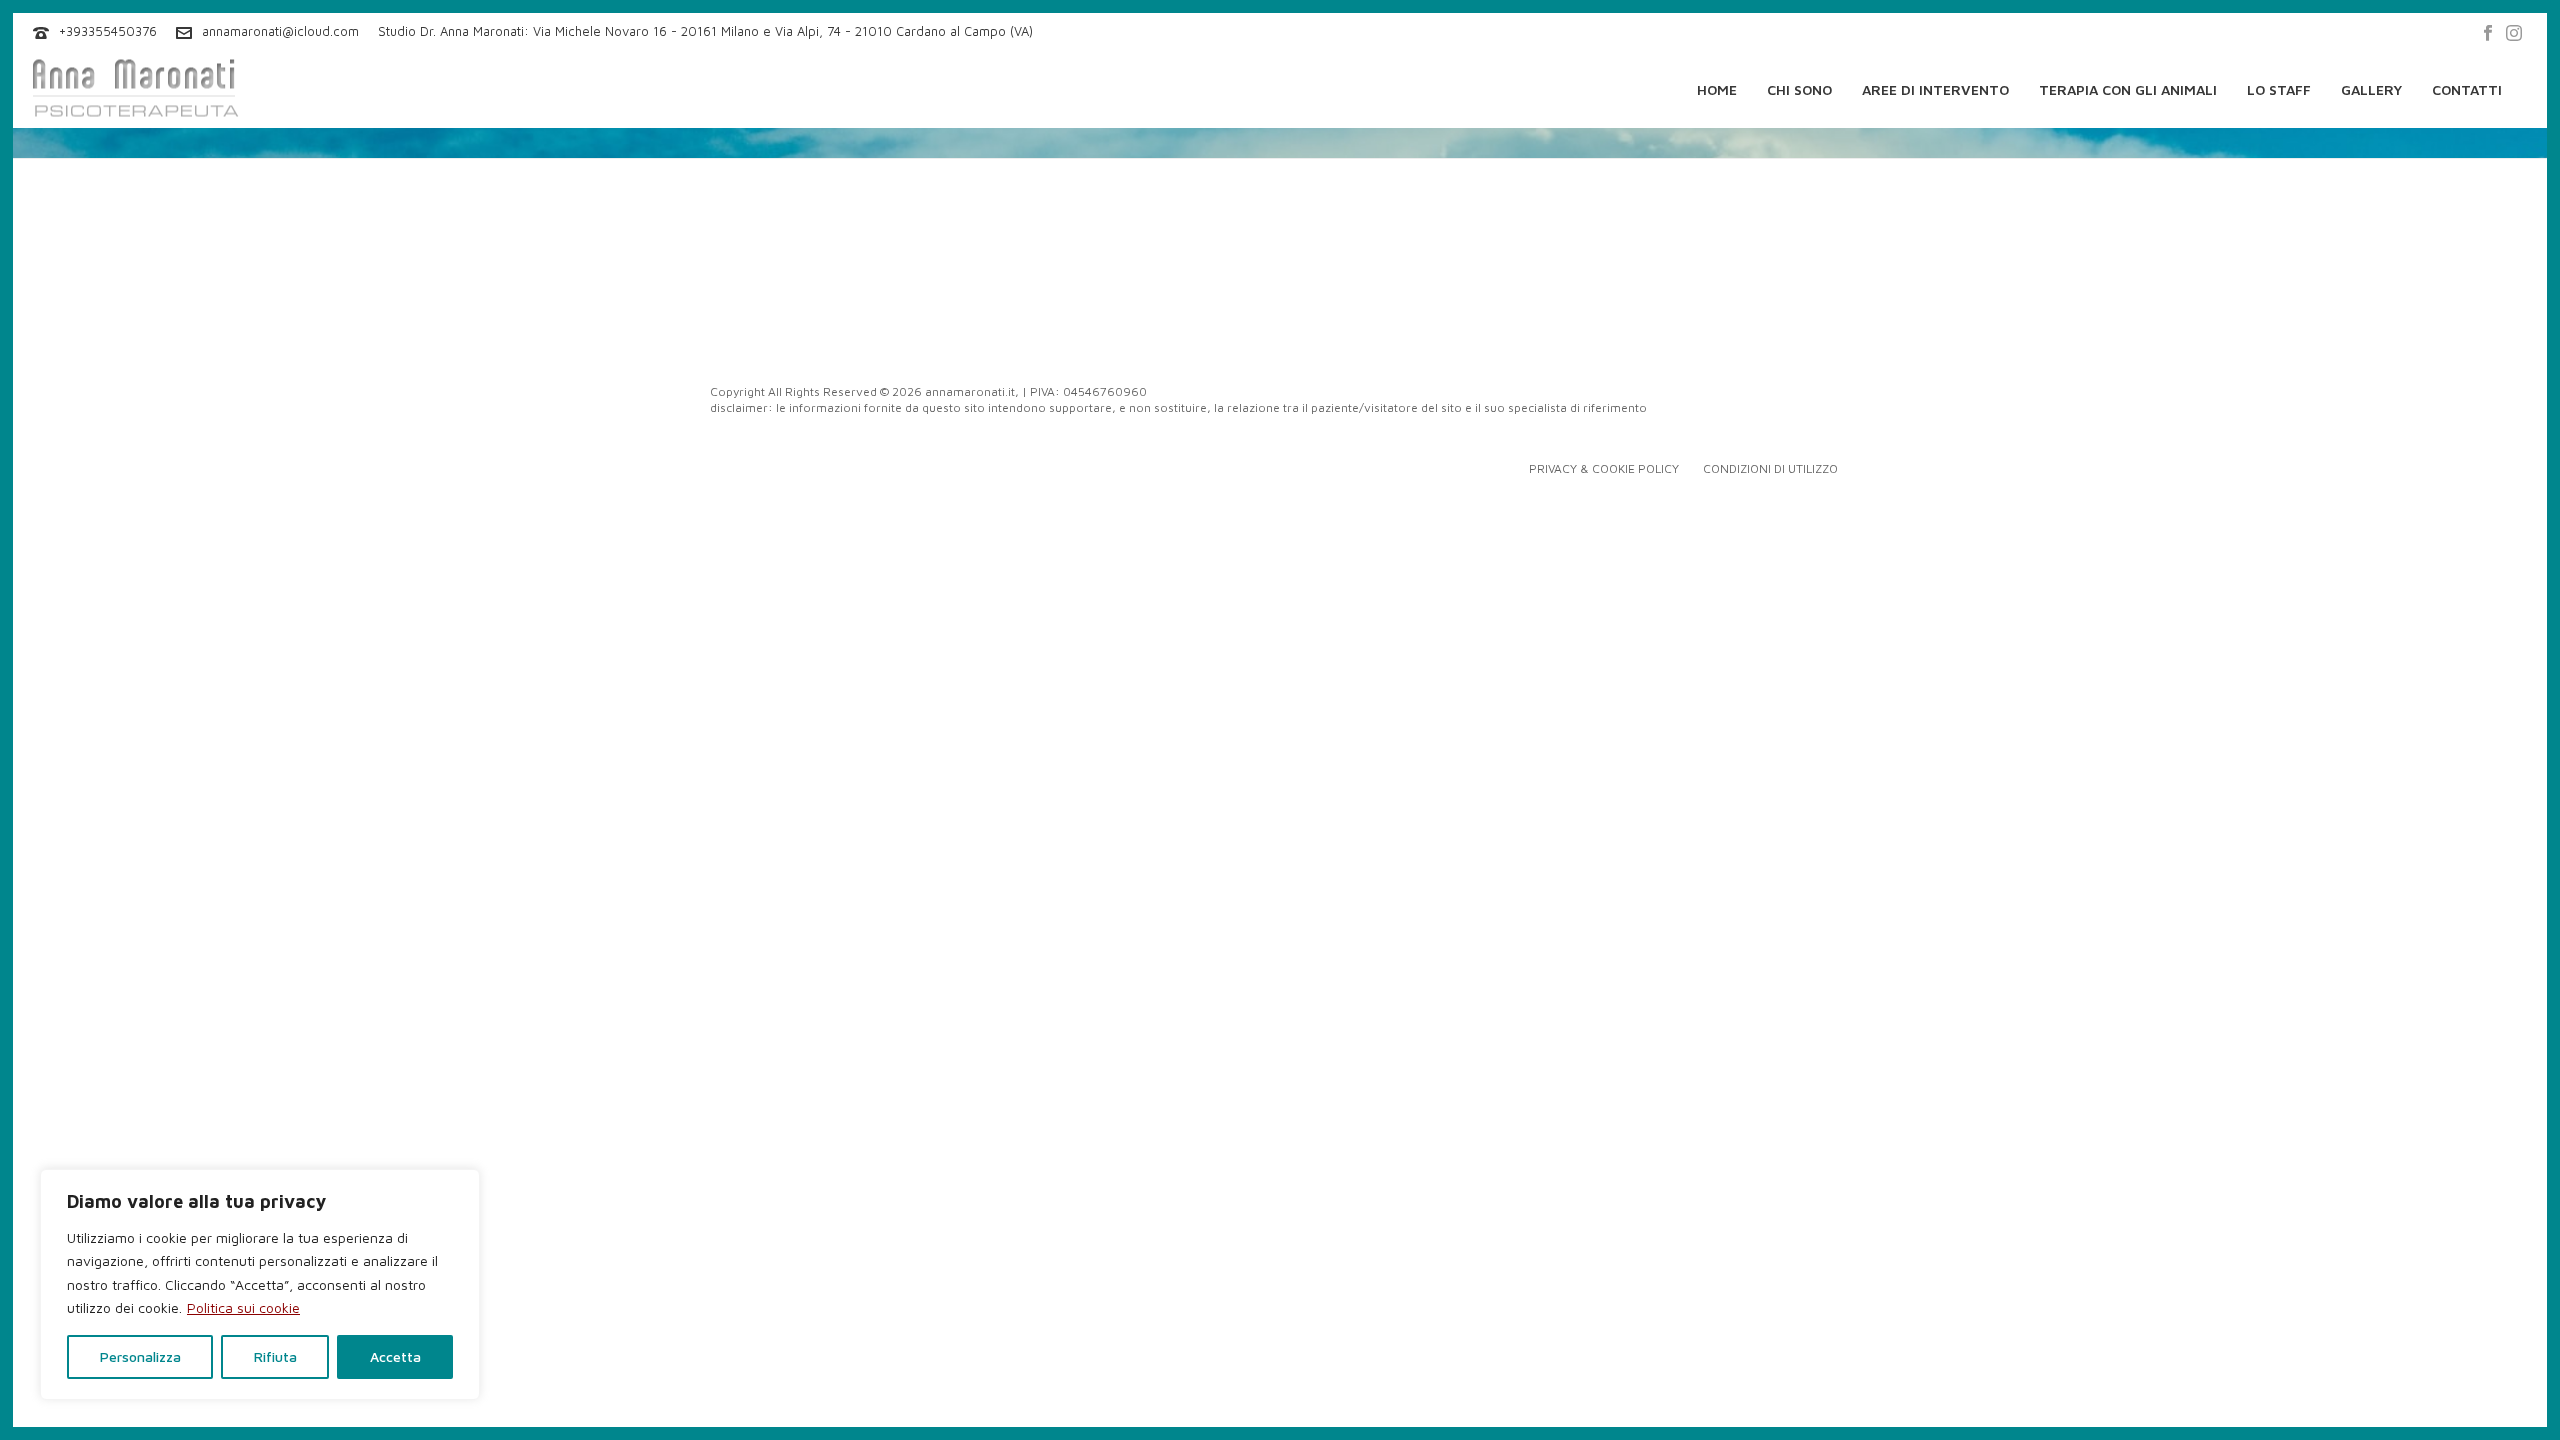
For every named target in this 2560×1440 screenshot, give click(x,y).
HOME (1717, 89)
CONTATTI (2467, 89)
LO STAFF (2279, 89)
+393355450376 (108, 31)
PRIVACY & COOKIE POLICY (1604, 468)
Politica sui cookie (243, 1307)
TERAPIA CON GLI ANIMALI (2128, 89)
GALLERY (2371, 89)
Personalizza (140, 1356)
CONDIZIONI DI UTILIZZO (1770, 468)
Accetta (395, 1356)
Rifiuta (275, 1356)
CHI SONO (1799, 89)
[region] (260, 1284)
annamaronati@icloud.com (280, 31)
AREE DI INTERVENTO (1935, 89)
